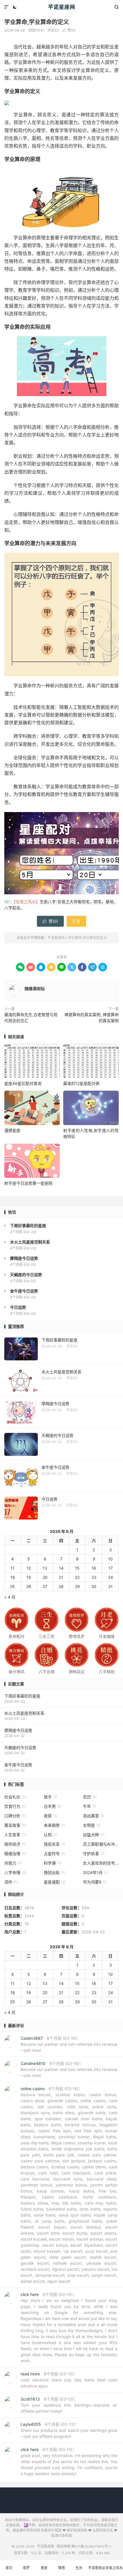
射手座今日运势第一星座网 (28, 1183)
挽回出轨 (54, 1872)
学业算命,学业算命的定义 (37, 22)
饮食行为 (15, 1806)
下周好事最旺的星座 (22, 1696)
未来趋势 (54, 1825)
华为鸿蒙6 (95, 1882)
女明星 (92, 1825)
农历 (90, 1797)
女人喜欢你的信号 (101, 1863)
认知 (50, 1835)
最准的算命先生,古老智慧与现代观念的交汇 (31, 1018)
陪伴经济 (15, 1844)
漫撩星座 (12, 1130)
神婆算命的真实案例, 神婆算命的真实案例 (92, 1018)
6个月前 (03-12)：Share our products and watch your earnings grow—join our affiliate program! (69, 2430)
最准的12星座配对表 (81, 1083)
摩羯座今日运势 (18, 1730)
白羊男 (53, 1806)
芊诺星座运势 (97, 2571)
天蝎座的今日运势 (20, 1747)
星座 (44, 2568)
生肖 (79, 2568)
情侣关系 (54, 1844)
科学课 (52, 1863)
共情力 (13, 1863)
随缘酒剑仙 (35, 988)
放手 (50, 1797)
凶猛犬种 (94, 1835)
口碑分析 (15, 1816)
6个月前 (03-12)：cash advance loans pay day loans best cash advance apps (69, 2380)
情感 (61, 2568)
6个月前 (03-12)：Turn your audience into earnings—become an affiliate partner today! (69, 2405)
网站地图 (64, 2546)
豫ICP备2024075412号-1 (91, 2546)
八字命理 (15, 1872)
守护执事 (94, 1854)
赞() (69, 30)
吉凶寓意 (94, 1816)
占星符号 (54, 1854)
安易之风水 (114, 2568)
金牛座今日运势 (18, 1765)
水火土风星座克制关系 (24, 1713)
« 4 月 (10, 1597)
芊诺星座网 (62, 7)
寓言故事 (15, 1825)
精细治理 (15, 1854)
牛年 (90, 1806)
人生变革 (15, 1835)
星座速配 (55, 1882)
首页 (9, 2568)
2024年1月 (96, 1872)
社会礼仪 (15, 1797)
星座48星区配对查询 (23, 1083)
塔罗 (26, 2568)
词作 (11, 1882)
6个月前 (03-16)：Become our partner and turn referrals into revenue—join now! (69, 2044)
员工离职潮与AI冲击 (101, 1844)
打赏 (76, 921)
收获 (50, 1816)
